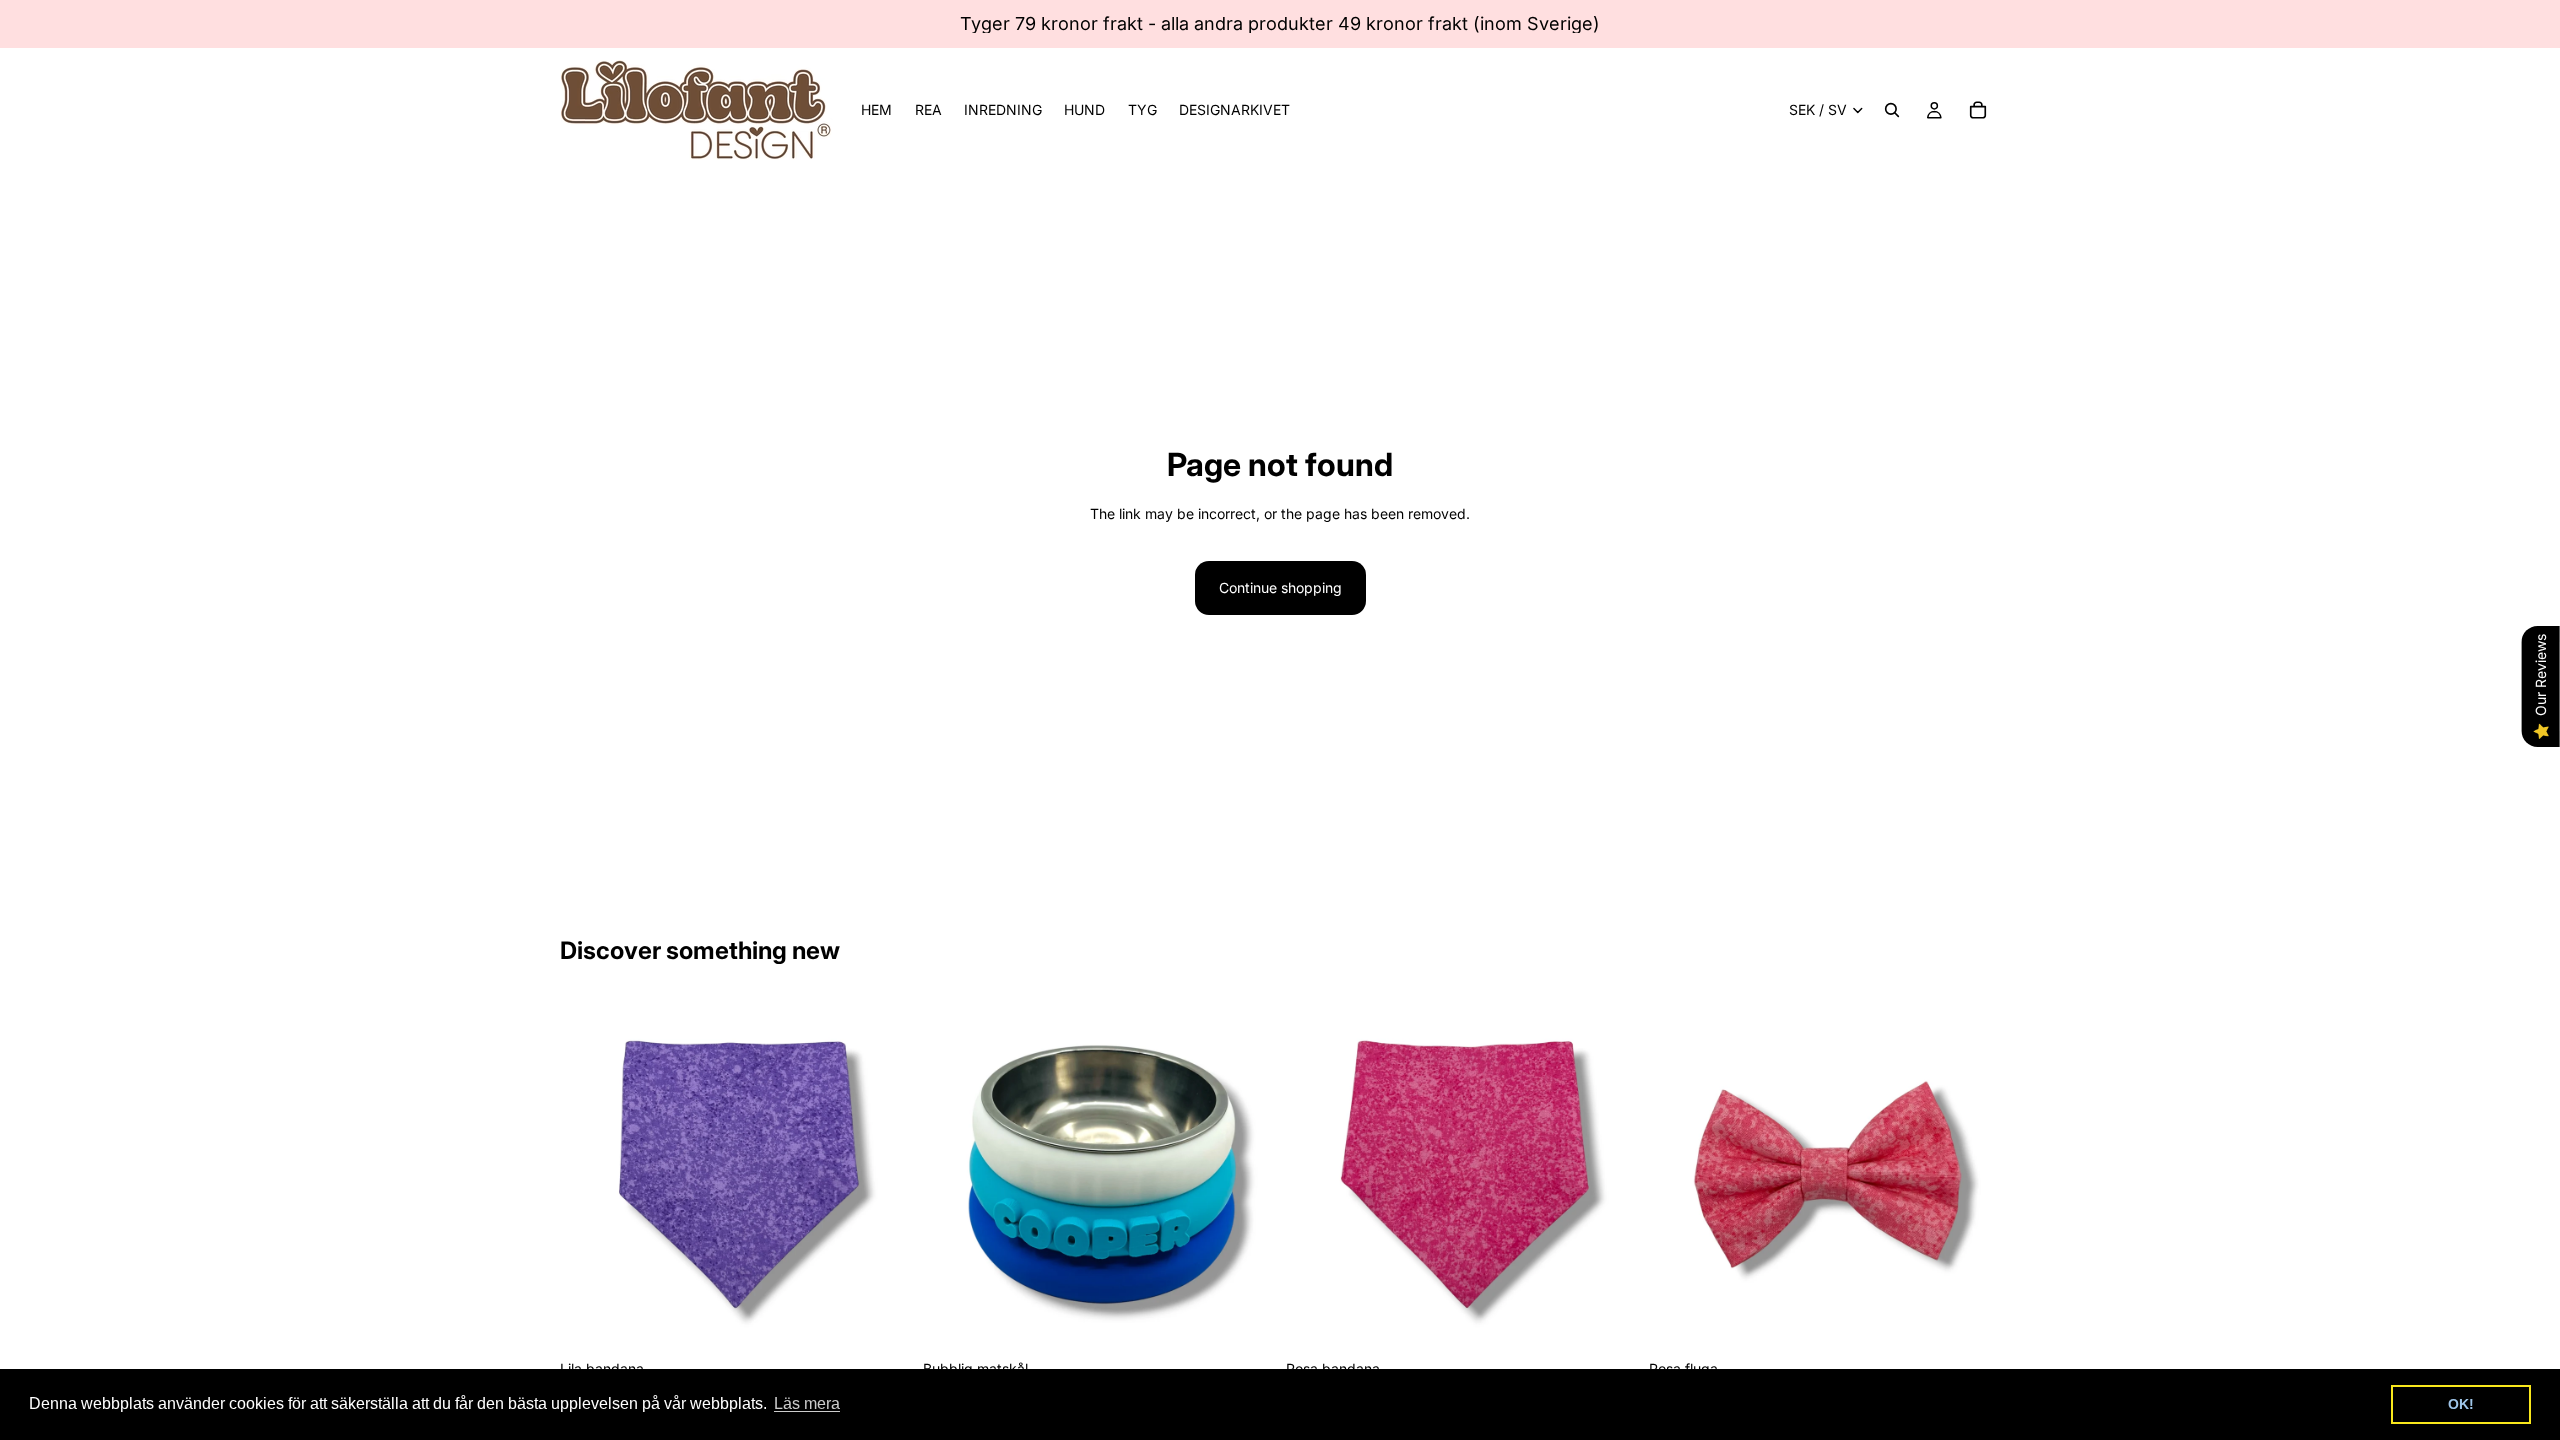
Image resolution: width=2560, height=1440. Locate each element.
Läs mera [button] (807, 1403)
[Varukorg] (1978, 110)
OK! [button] (2461, 1404)
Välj (897, 1318)
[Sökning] (1892, 110)
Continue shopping (1280, 587)
